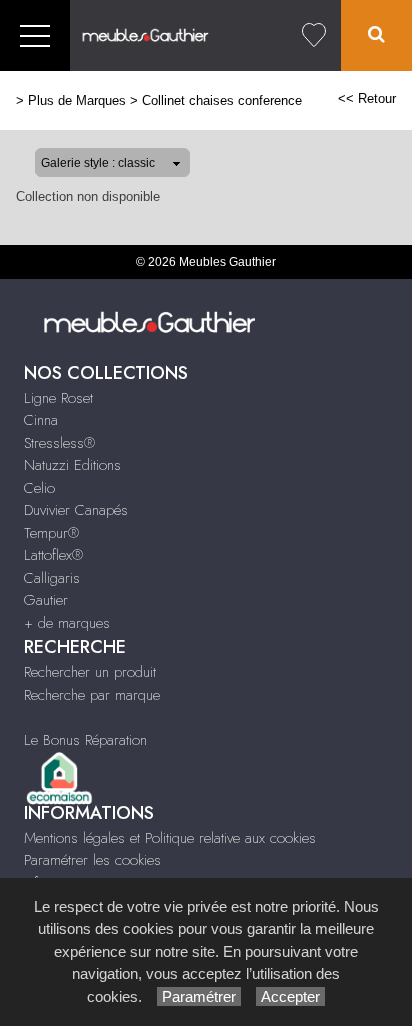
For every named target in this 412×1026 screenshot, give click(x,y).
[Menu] (35, 35)
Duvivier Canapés (76, 510)
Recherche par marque (92, 695)
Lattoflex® (53, 555)
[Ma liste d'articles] (314, 35)
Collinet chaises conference (222, 100)
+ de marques (67, 623)
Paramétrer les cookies (92, 860)
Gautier (46, 600)
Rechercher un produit (90, 672)
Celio (39, 488)
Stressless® (59, 443)
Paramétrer (199, 996)
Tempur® (51, 533)
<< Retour (367, 98)
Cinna (41, 420)
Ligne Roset (58, 398)
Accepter (290, 996)
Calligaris (52, 578)
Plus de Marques (77, 100)
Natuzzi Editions (72, 465)
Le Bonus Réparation (85, 740)
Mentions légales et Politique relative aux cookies (170, 838)
